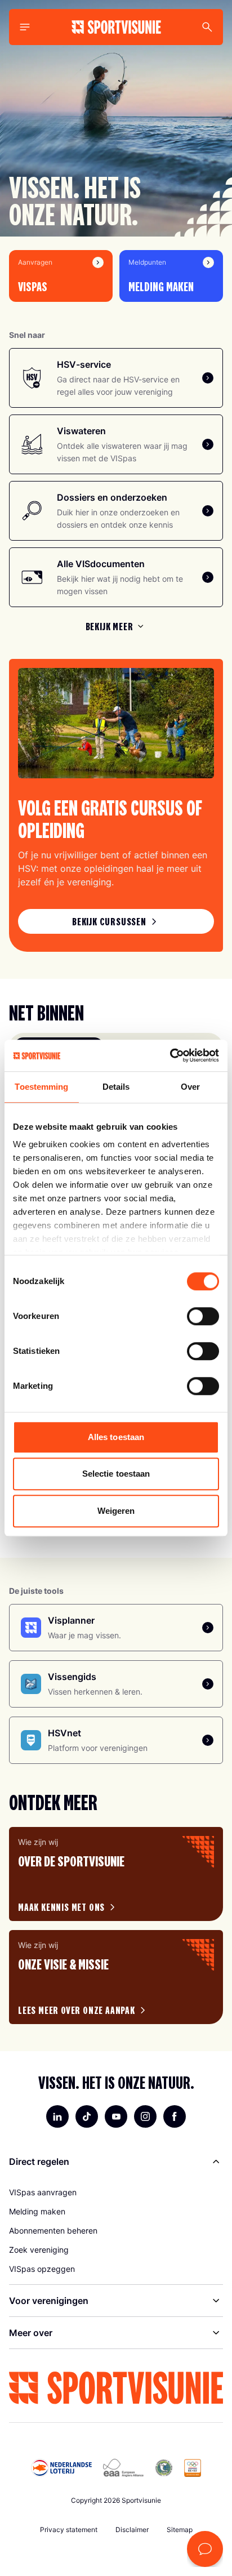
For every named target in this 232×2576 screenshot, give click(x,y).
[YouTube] (116, 2116)
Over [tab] (190, 1087)
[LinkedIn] (57, 2116)
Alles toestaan (116, 1437)
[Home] (116, 27)
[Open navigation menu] (25, 27)
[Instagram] (145, 2116)
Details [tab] (116, 1087)
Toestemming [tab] (41, 1087)
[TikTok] (87, 2116)
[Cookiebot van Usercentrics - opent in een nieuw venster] (170, 1055)
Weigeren (116, 1511)
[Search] (207, 27)
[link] (116, 921)
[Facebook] (175, 2116)
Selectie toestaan (116, 1474)
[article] (116, 1874)
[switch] (203, 1316)
